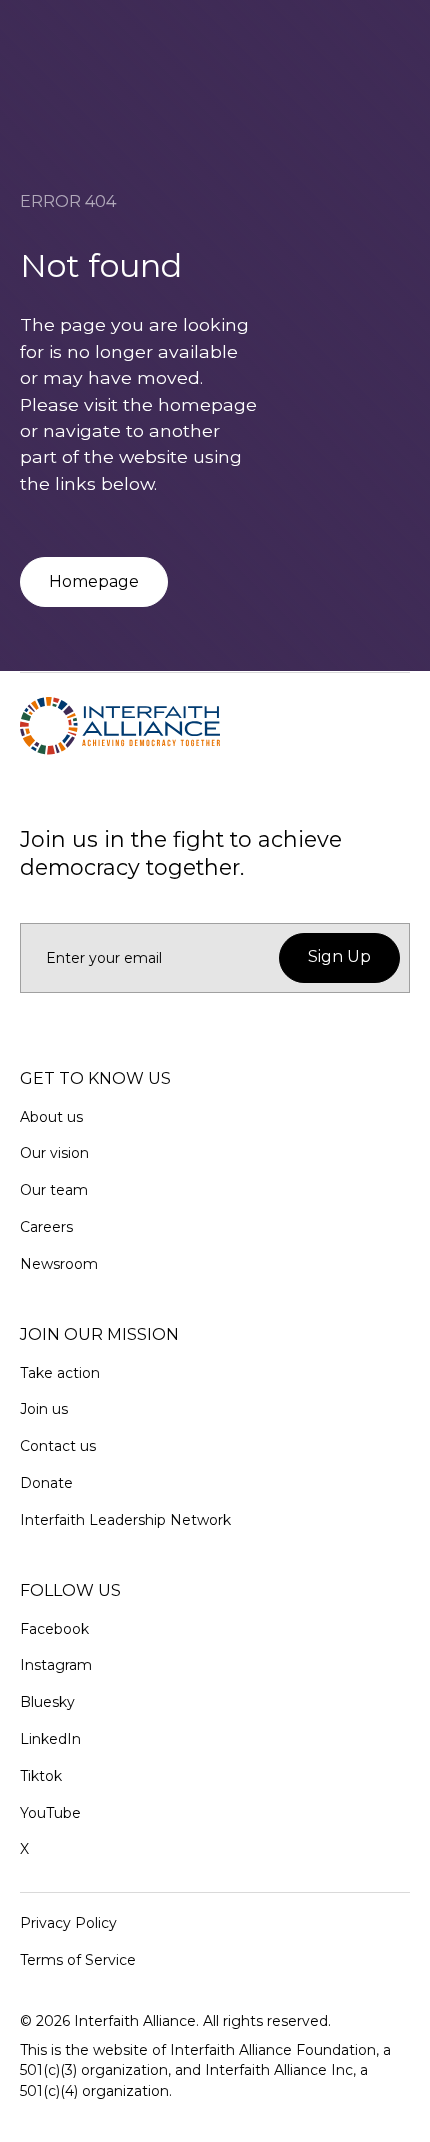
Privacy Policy (68, 1923)
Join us (44, 1409)
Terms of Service (78, 1960)
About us (51, 1117)
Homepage (94, 581)
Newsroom (59, 1264)
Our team (54, 1190)
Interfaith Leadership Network (125, 1520)
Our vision (54, 1153)
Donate (46, 1483)
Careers (46, 1227)
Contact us (58, 1446)
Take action (60, 1373)
